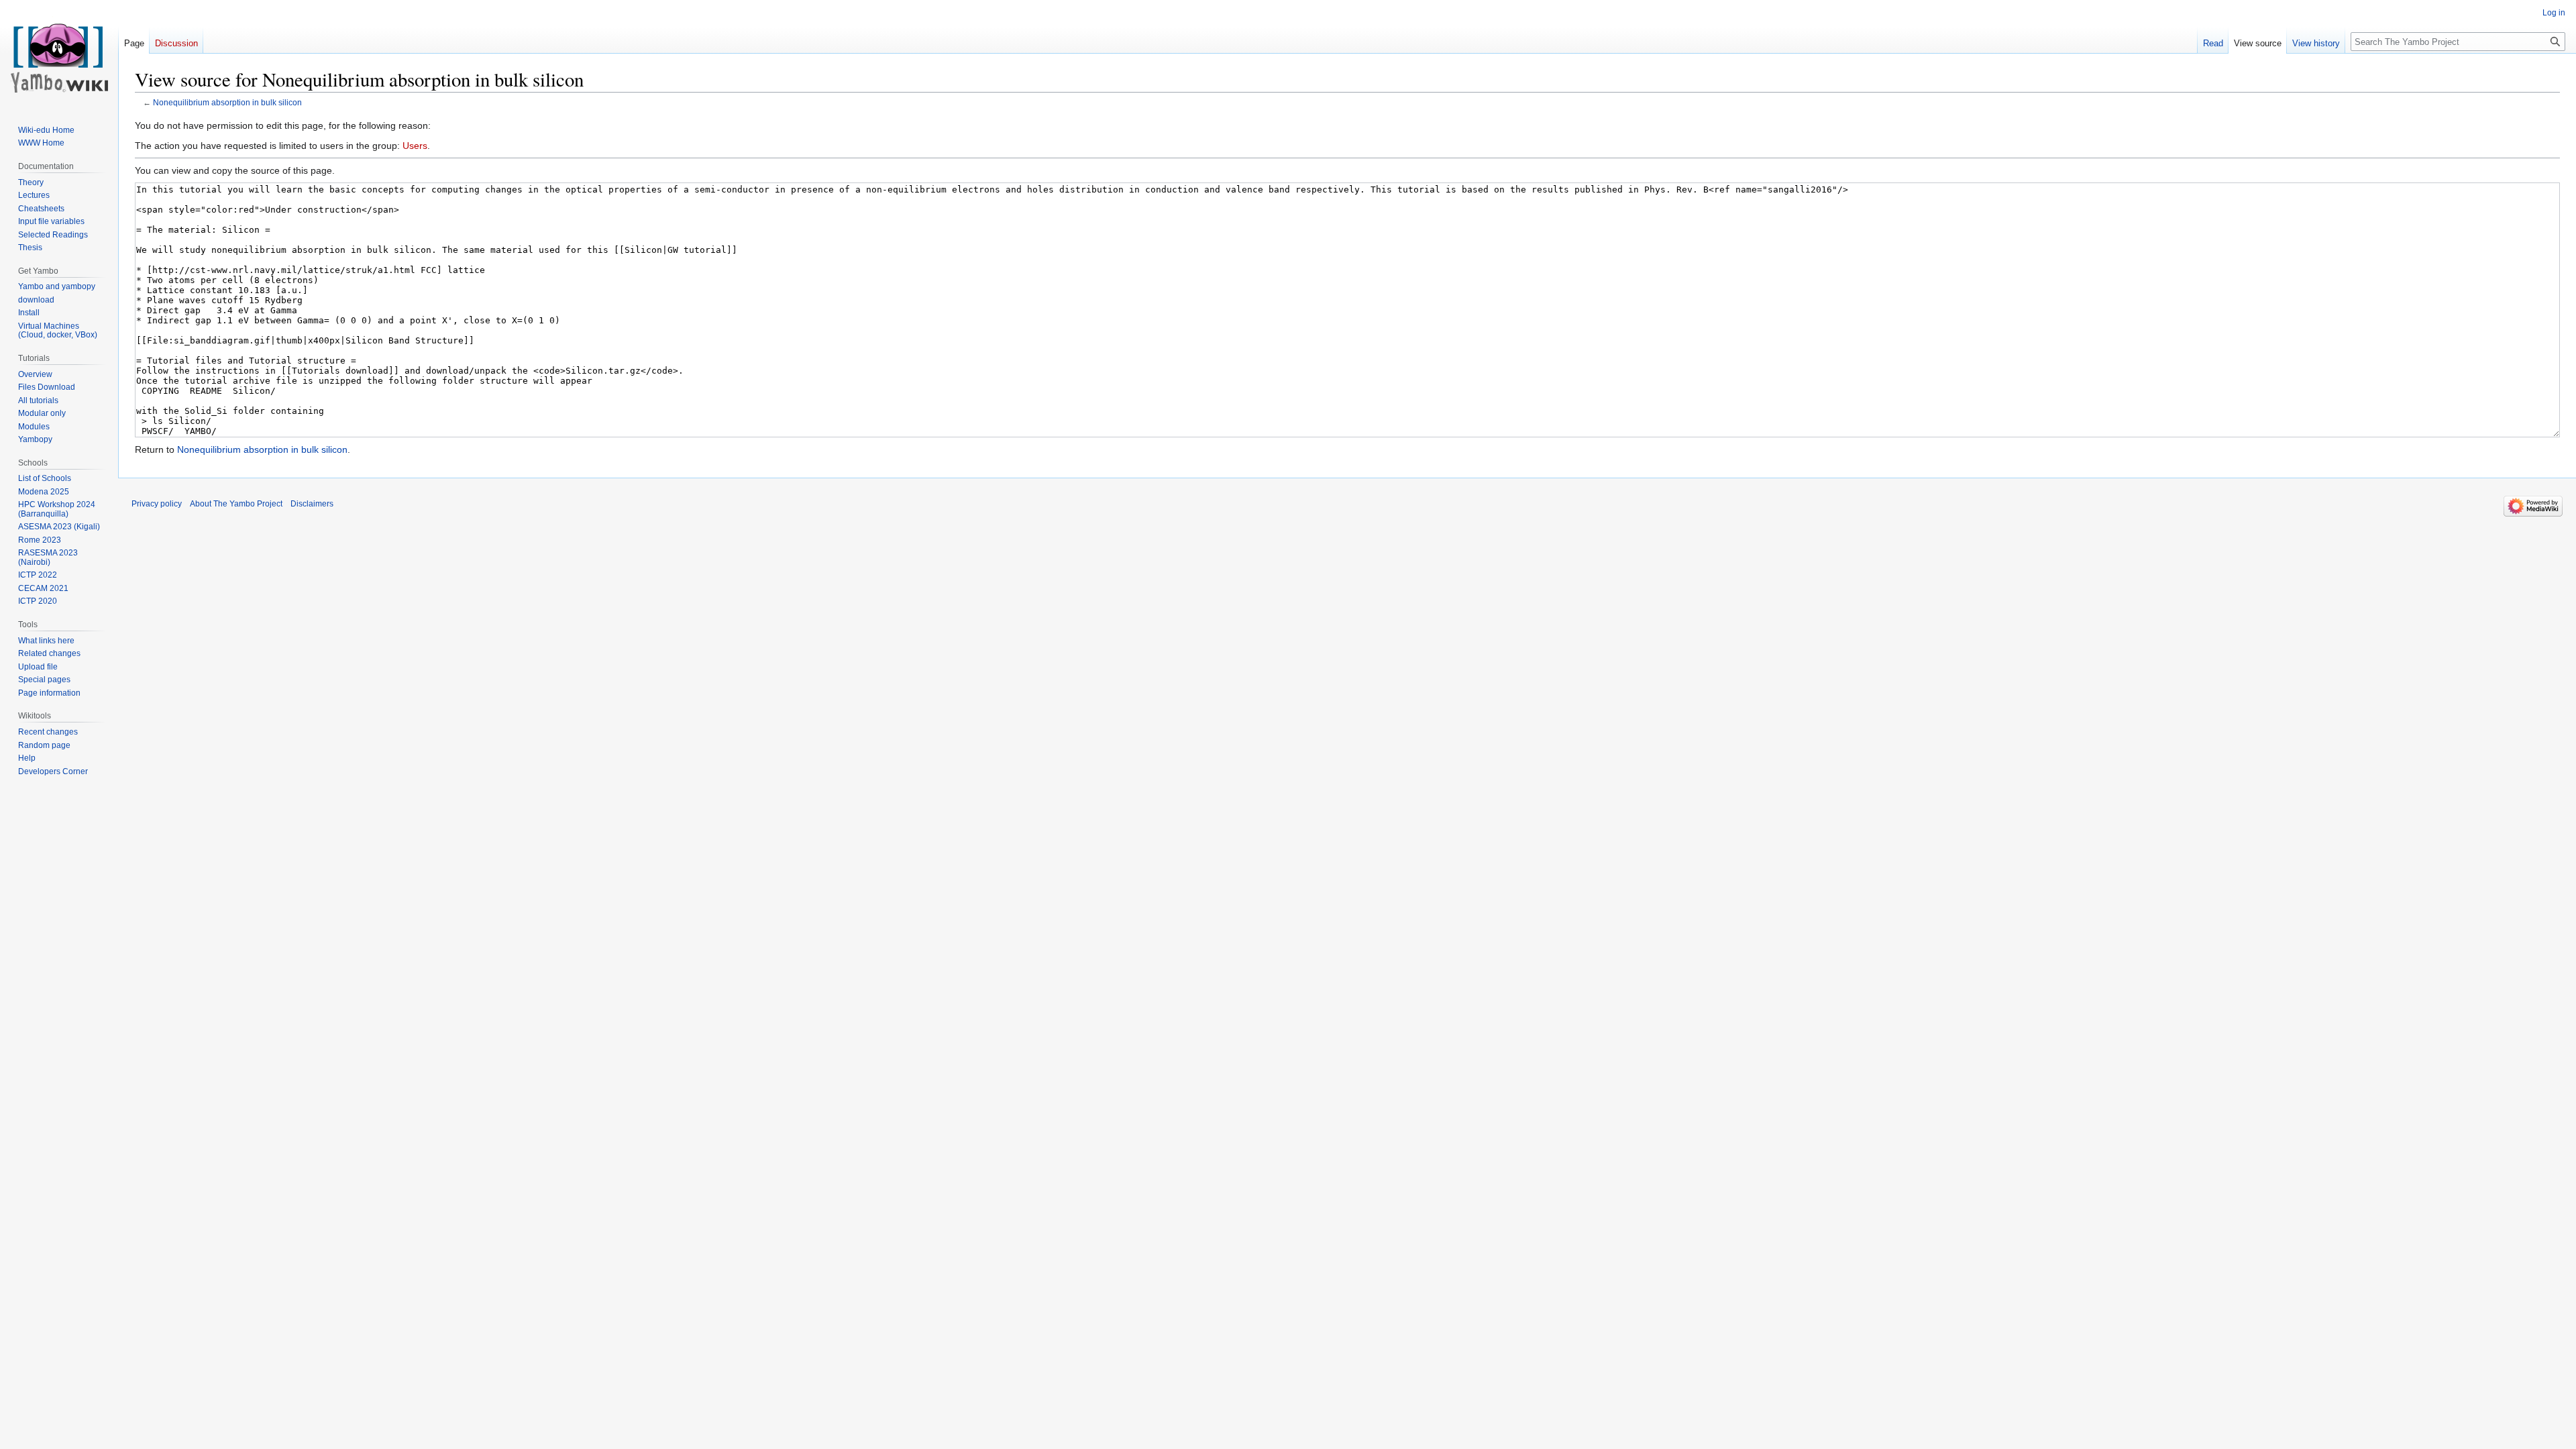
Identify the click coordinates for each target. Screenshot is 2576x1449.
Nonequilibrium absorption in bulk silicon (227, 102)
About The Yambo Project (236, 504)
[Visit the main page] (59, 54)
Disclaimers (312, 504)
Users (415, 146)
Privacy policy (157, 504)
